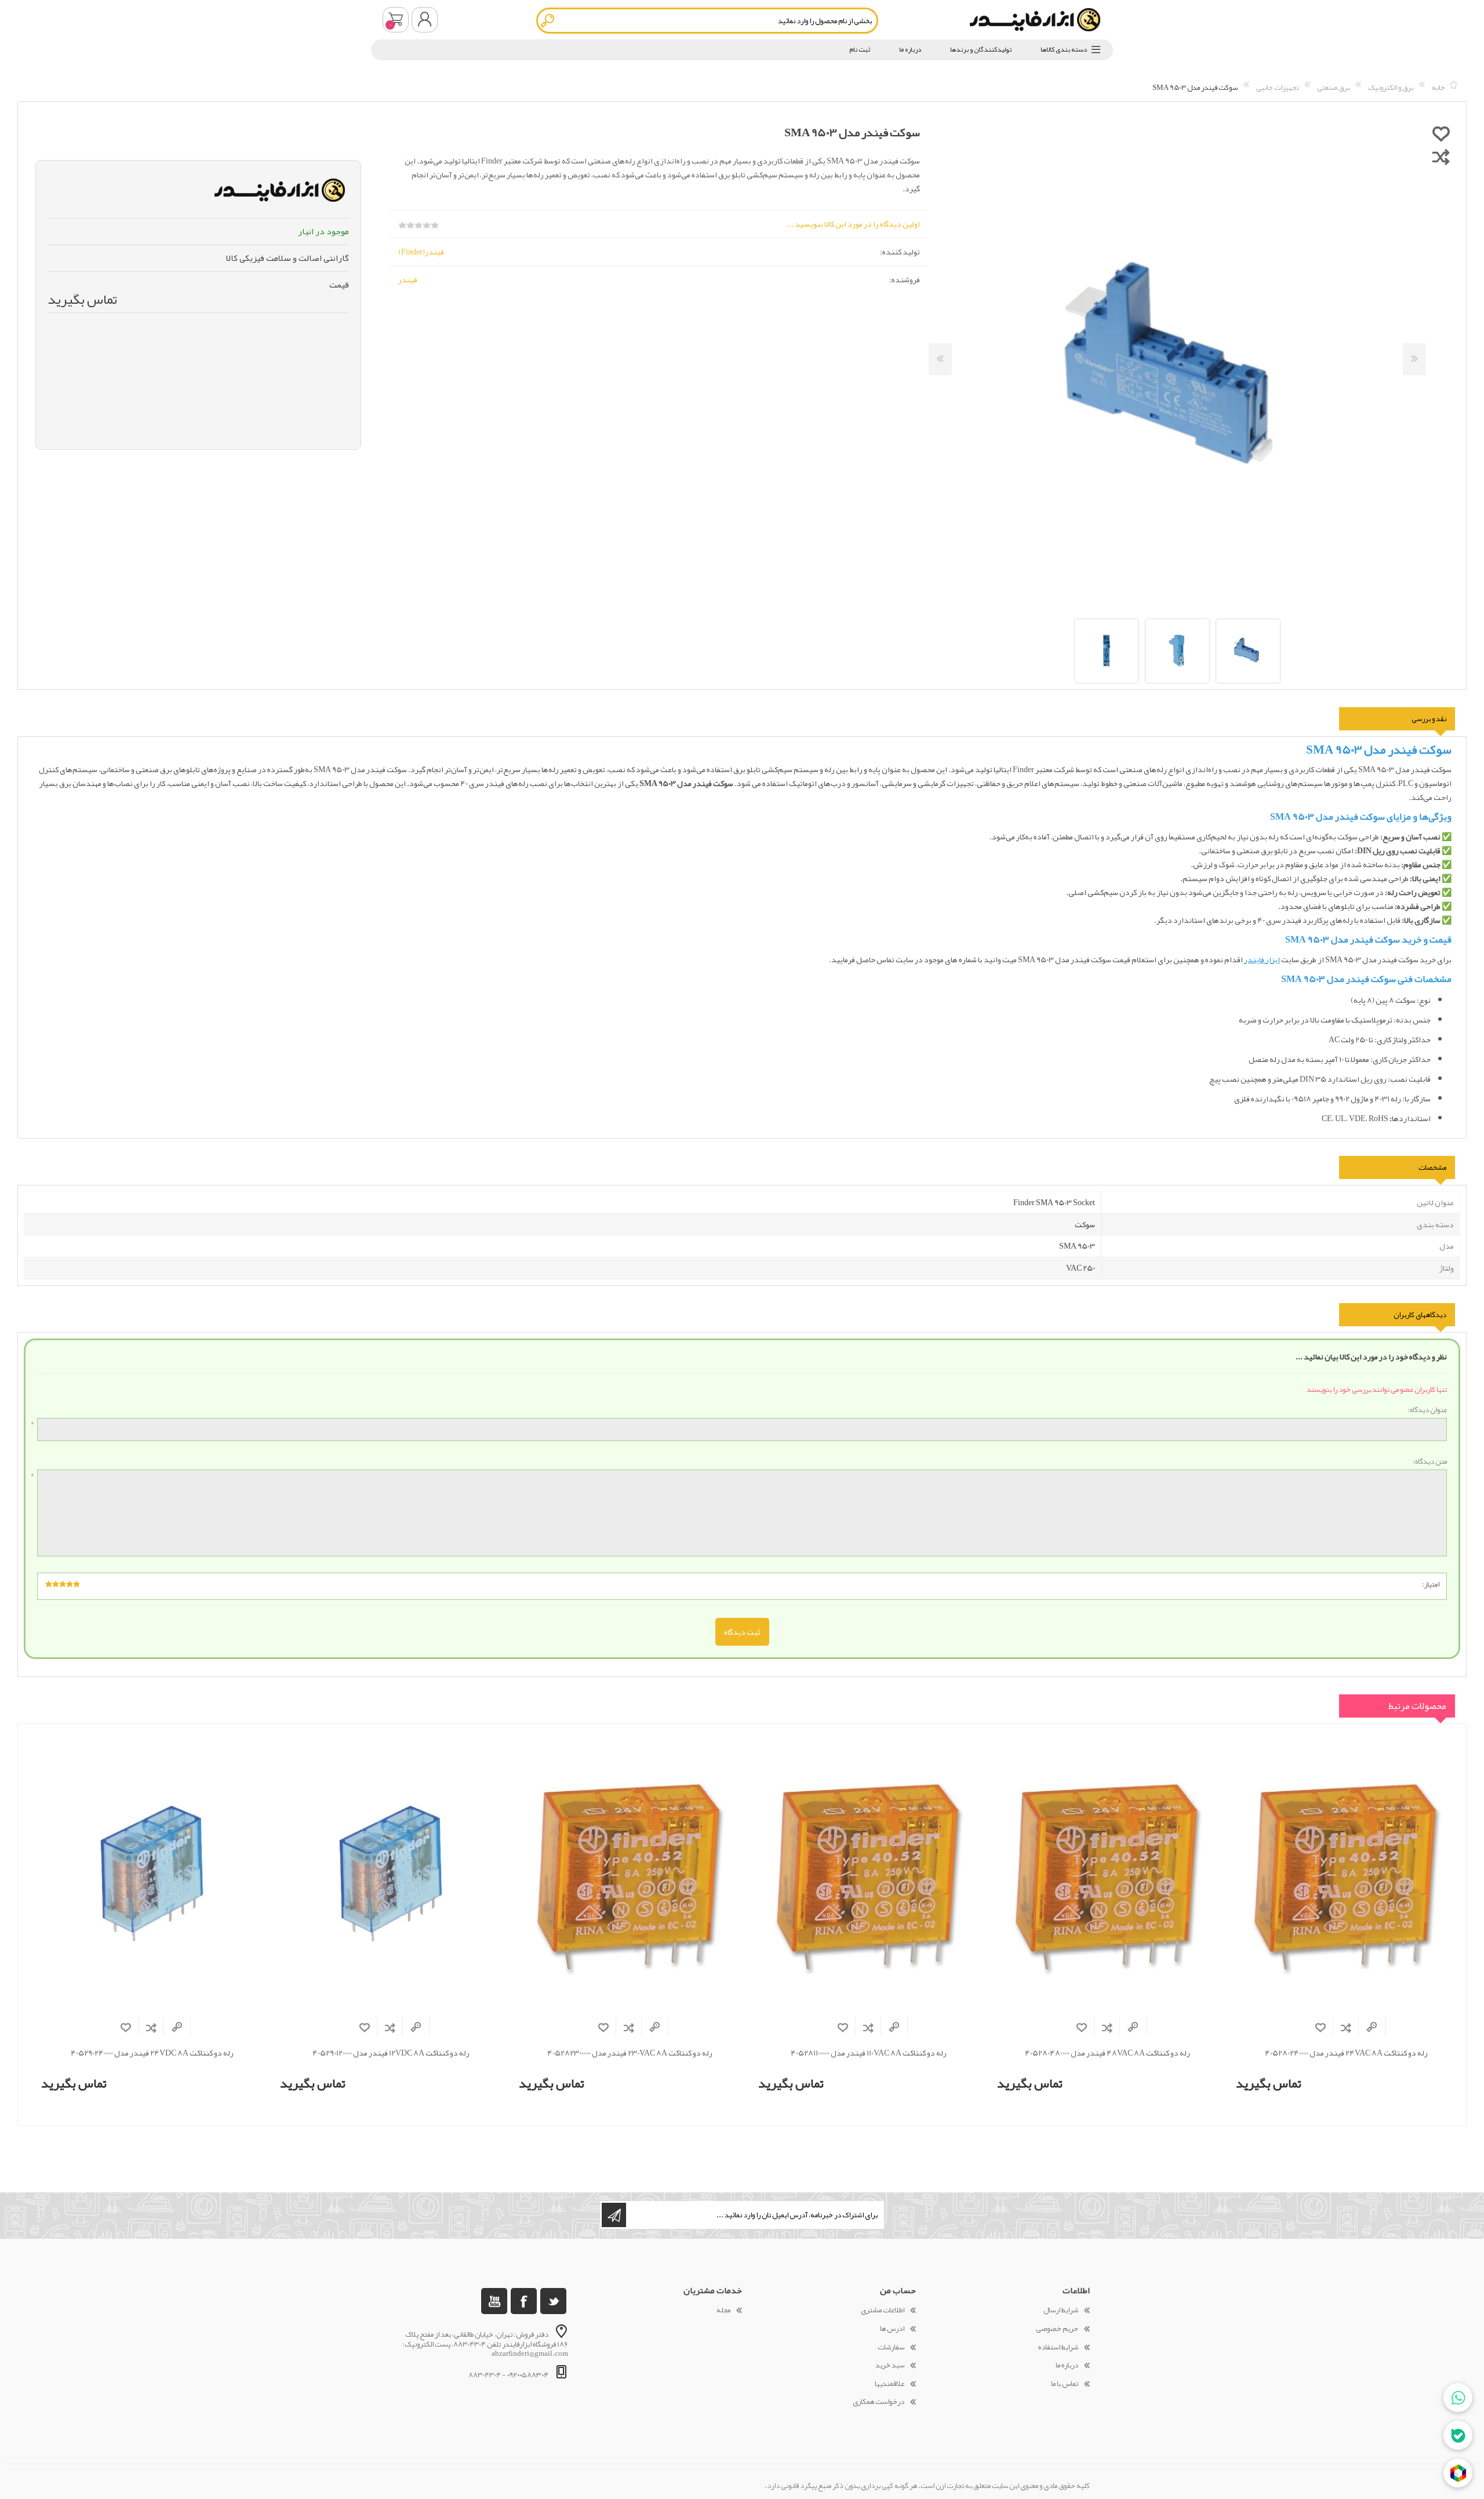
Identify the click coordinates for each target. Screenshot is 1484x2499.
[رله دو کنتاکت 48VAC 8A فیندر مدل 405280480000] (1108, 1874)
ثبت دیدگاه (742, 1632)
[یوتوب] (494, 2301)
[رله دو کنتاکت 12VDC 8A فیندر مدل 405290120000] (391, 1874)
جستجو (548, 21)
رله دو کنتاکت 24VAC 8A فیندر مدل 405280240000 (1346, 2053)
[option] (1248, 651)
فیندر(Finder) (421, 252)
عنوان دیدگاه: (1427, 1410)
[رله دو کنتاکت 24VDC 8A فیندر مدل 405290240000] (152, 1874)
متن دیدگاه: (1430, 1462)
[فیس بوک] (524, 2301)
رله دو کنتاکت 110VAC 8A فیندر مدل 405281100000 (869, 2053)
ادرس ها (892, 2329)
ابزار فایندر (1262, 959)
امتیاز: (1431, 1584)
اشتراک (614, 2215)
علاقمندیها (890, 2384)
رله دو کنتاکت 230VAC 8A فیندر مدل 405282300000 (630, 2053)
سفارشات (891, 2347)
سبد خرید (396, 20)
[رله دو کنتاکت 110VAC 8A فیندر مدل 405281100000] (869, 1874)
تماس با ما (1065, 2384)
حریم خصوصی (1057, 2329)
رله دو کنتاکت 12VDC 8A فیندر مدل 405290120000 (391, 2053)
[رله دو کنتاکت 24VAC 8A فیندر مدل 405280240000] (1347, 1874)
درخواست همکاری (879, 2402)
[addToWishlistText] (1441, 133)
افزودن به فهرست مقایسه (1346, 2027)
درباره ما (1067, 2365)
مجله (723, 2310)
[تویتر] (553, 2301)
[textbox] (707, 21)
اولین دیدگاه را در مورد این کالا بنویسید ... (853, 224)
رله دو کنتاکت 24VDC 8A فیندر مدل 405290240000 (152, 2053)
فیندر (408, 279)
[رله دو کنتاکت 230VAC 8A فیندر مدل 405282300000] (630, 1874)
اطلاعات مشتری (883, 2310)
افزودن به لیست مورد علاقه (1321, 2027)
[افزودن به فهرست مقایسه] (1441, 157)
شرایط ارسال (1061, 2310)
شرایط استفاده (1058, 2347)
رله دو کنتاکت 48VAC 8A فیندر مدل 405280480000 (1107, 2053)
